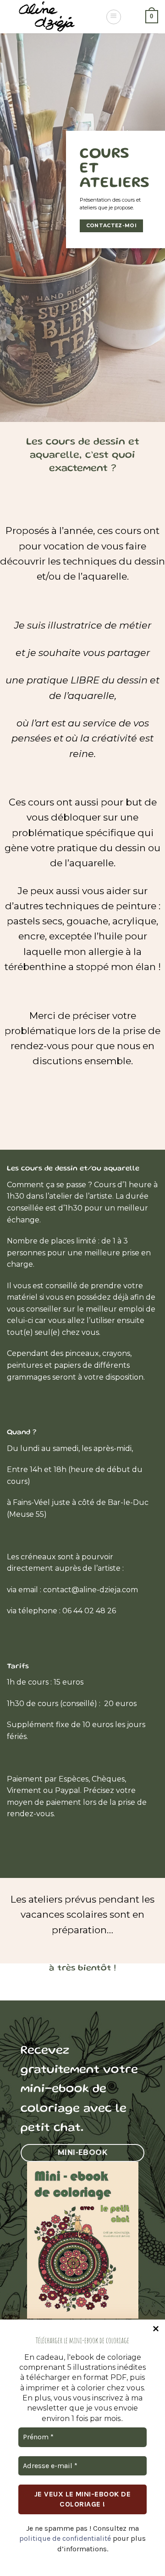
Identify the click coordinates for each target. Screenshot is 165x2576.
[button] (114, 17)
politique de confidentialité (65, 2538)
